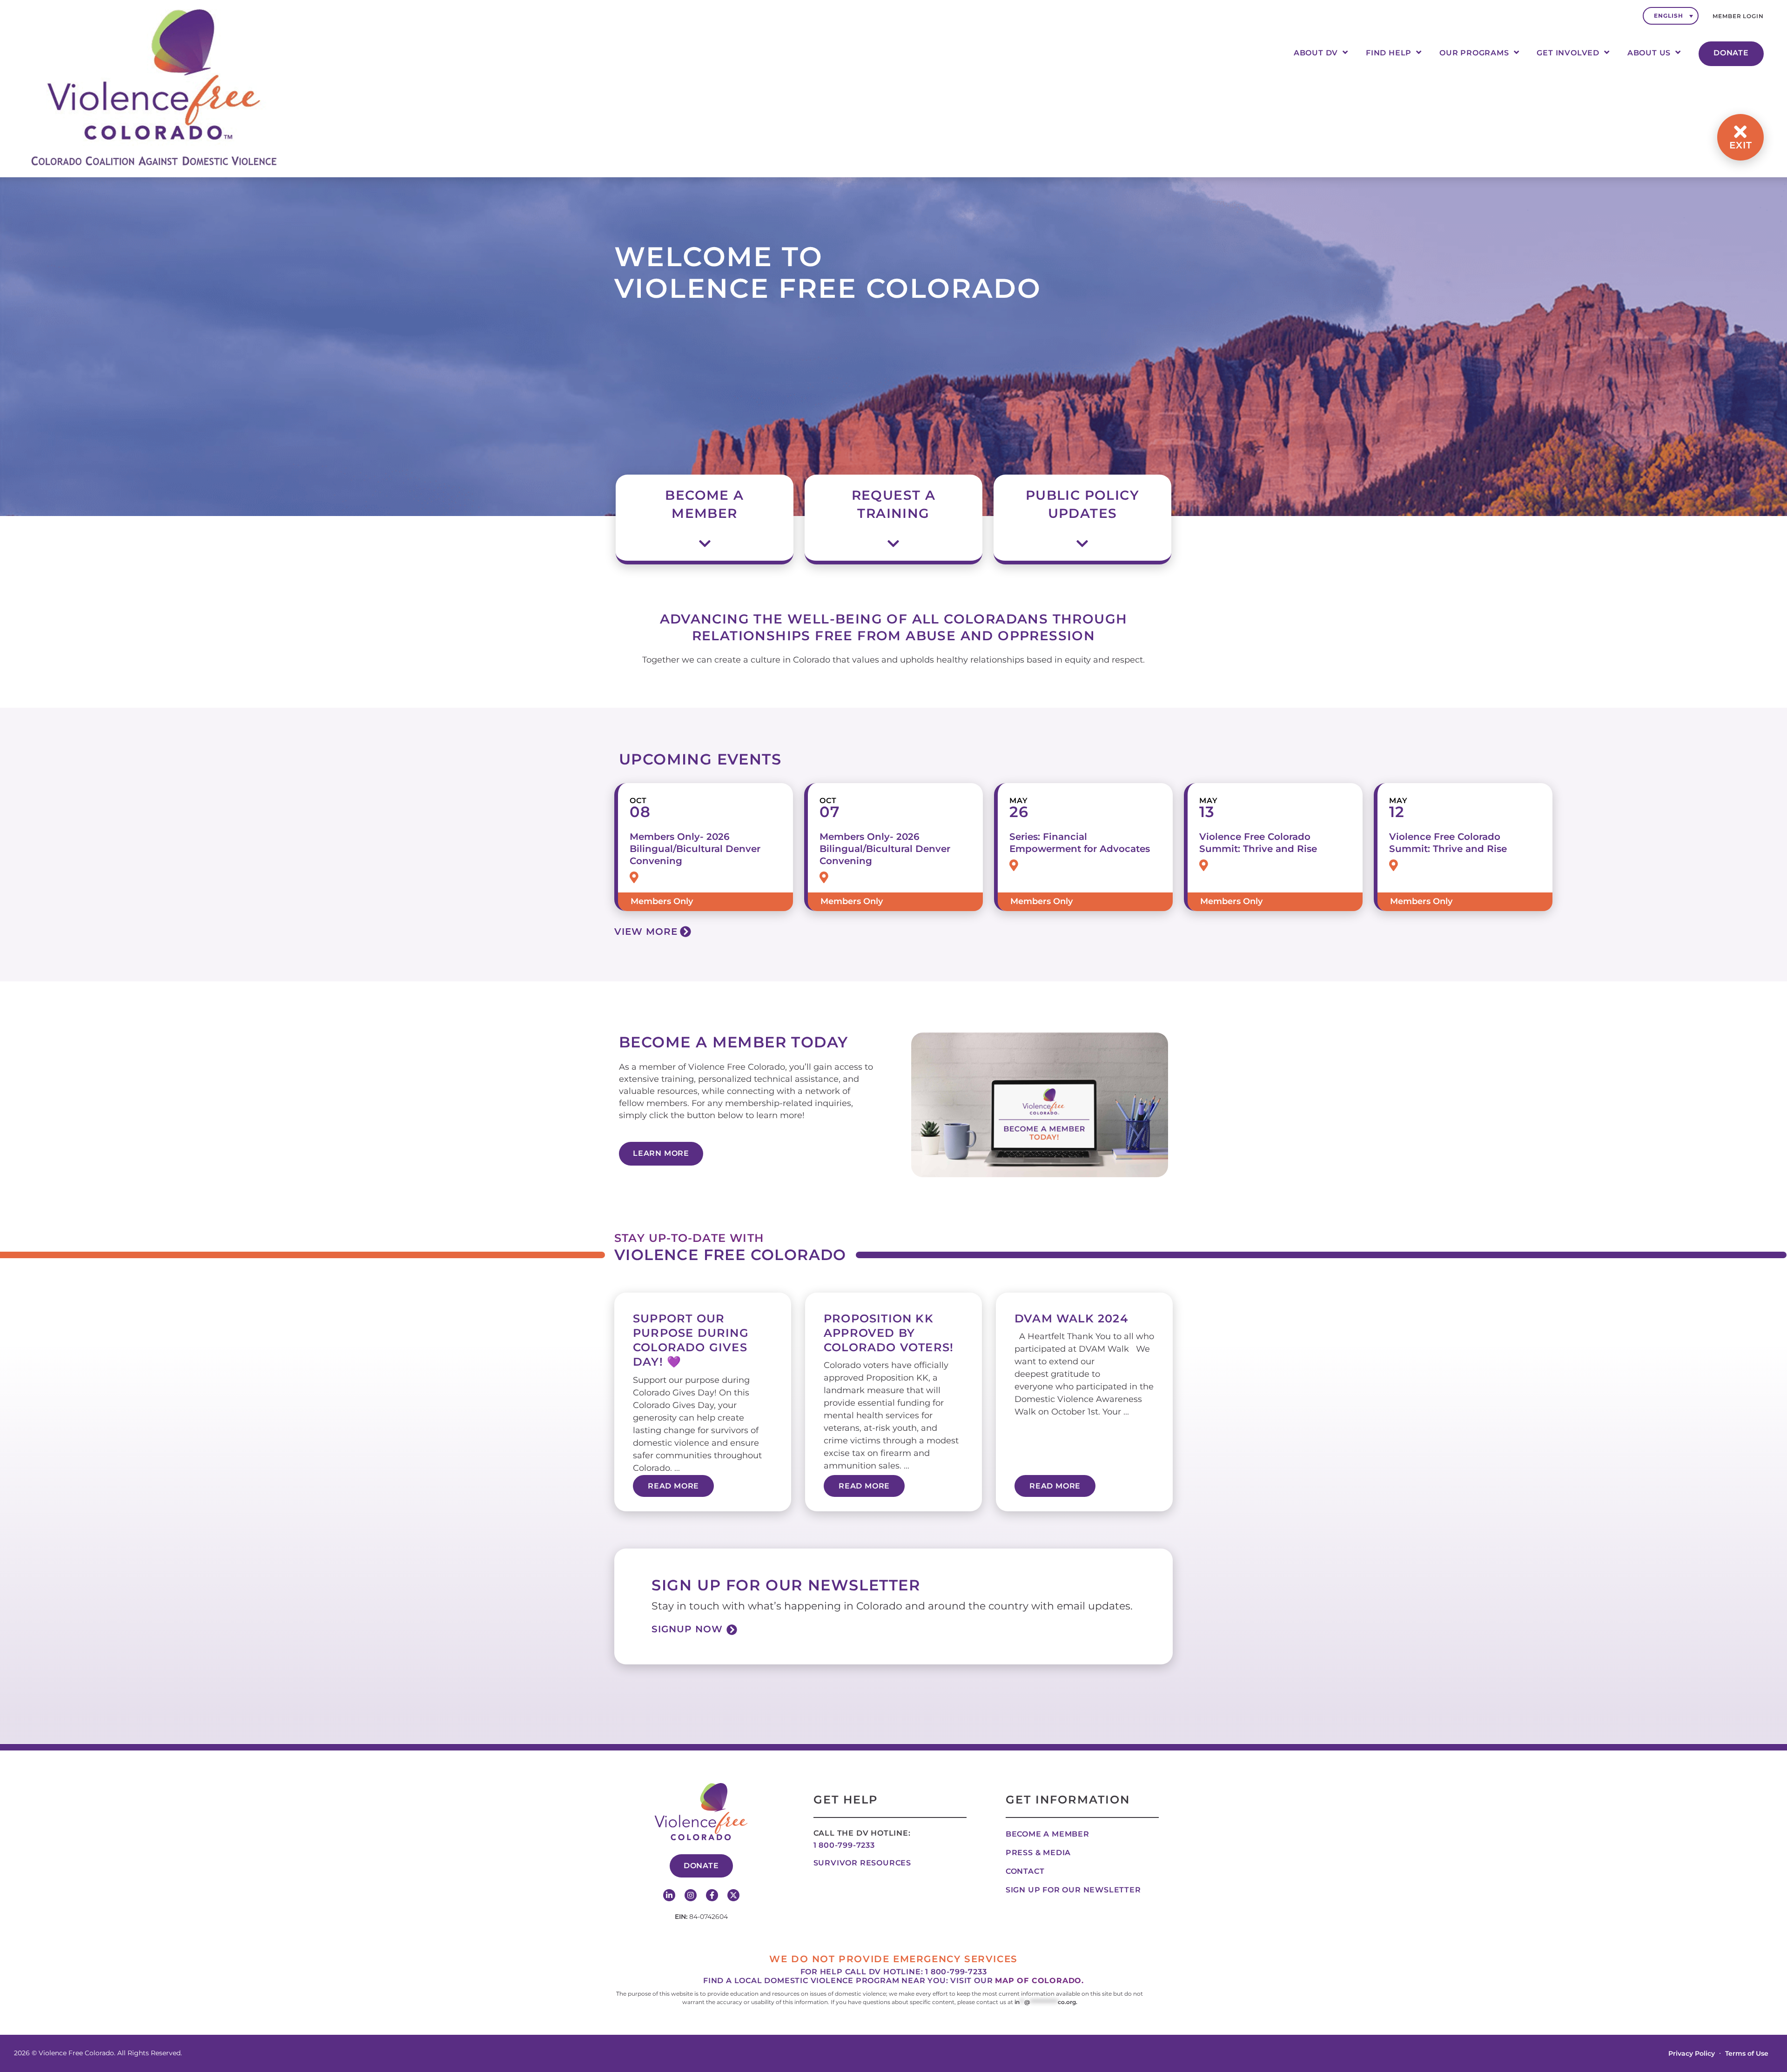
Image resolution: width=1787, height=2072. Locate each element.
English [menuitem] (1668, 16)
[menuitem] (1671, 16)
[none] (1671, 16)
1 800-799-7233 (844, 1845)
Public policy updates (1082, 504)
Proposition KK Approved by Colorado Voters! (889, 1333)
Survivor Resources (862, 1863)
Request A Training (894, 504)
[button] (705, 506)
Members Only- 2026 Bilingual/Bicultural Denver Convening (695, 849)
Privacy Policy (1692, 2053)
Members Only (662, 901)
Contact (1025, 1871)
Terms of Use (1747, 2053)
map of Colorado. (1039, 1981)
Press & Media (1038, 1853)
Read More (673, 1486)
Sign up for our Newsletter (1073, 1890)
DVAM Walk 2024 (1071, 1318)
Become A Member (704, 504)
